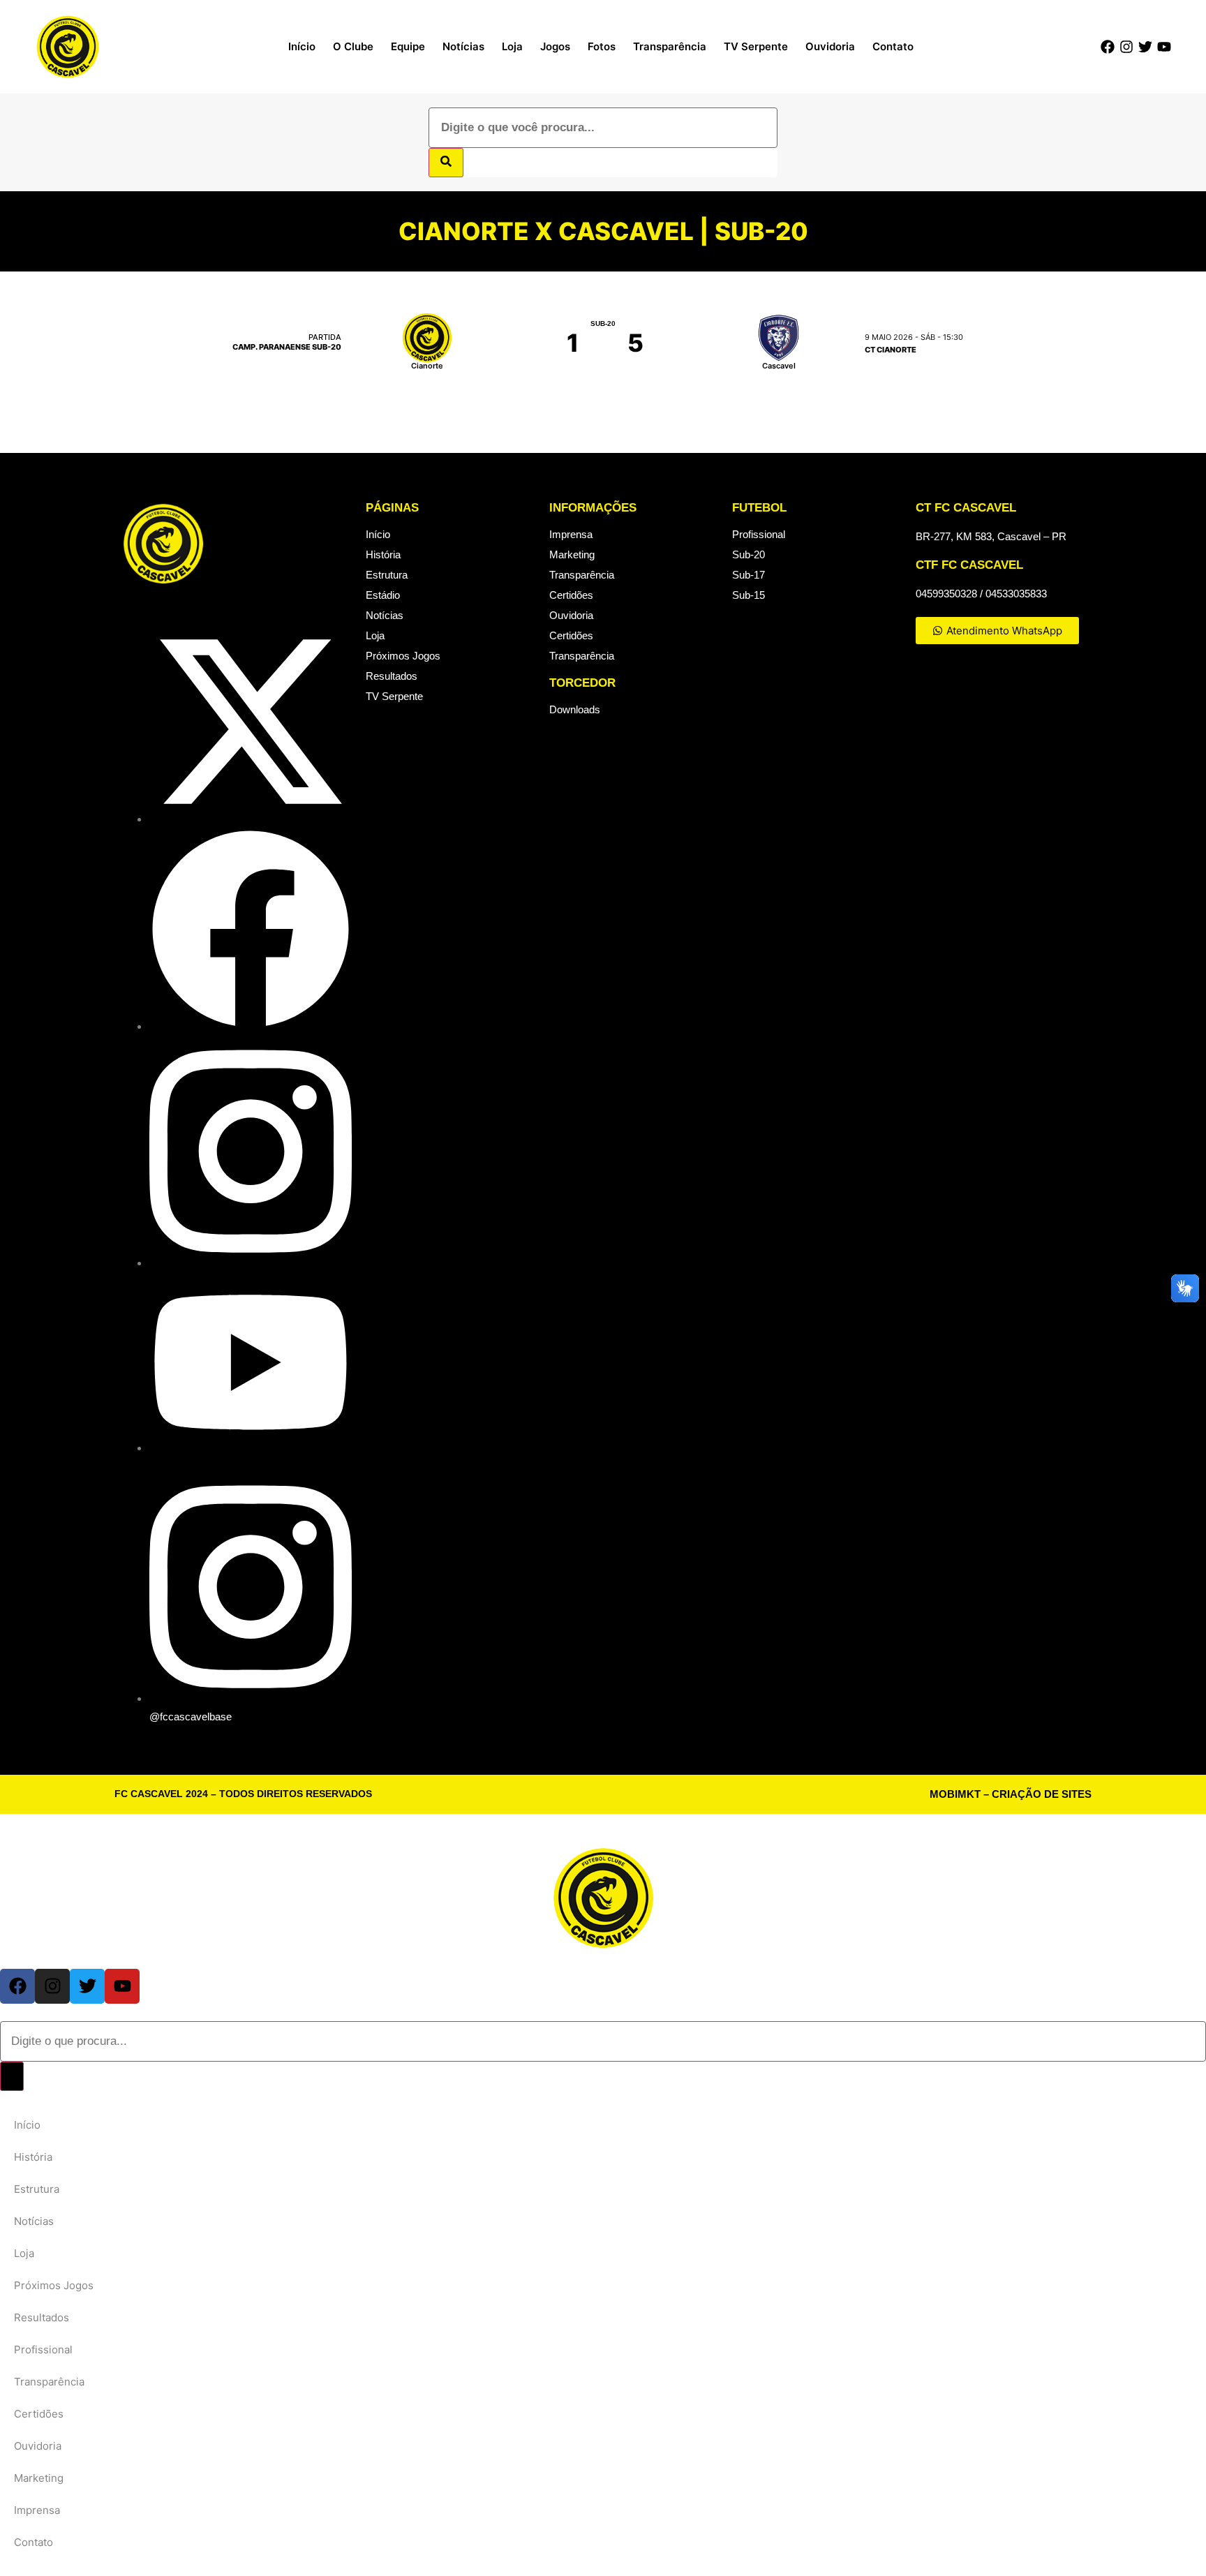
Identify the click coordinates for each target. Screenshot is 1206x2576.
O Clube (353, 46)
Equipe (408, 46)
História (383, 554)
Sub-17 (749, 575)
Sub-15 (749, 595)
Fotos (602, 46)
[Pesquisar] (446, 163)
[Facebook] (1108, 47)
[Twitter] (1145, 47)
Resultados (392, 676)
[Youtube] (1164, 47)
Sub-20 (749, 554)
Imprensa (571, 534)
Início (302, 46)
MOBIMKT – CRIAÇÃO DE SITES (1011, 1794)
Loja (512, 46)
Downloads (575, 709)
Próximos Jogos (403, 656)
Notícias (463, 46)
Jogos (555, 46)
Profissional (759, 534)
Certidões (571, 595)
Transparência (670, 46)
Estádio (383, 595)
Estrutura (387, 575)
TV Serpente (756, 46)
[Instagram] (1126, 47)
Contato (893, 46)
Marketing (572, 554)
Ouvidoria (830, 46)
